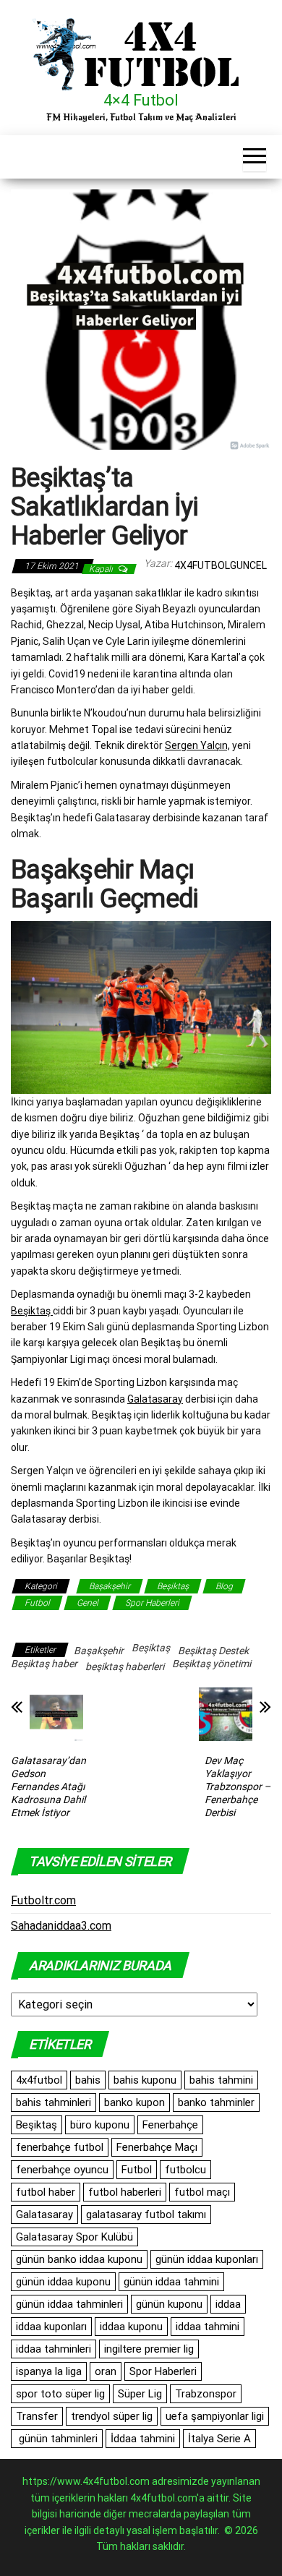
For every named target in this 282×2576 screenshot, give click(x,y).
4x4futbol (39, 2080)
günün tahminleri (57, 2439)
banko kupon (134, 2102)
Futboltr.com (43, 1900)
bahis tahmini (221, 2080)
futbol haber (46, 2192)
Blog (224, 1586)
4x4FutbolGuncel (221, 565)
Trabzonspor (206, 2394)
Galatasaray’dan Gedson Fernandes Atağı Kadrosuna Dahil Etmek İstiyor (48, 1786)
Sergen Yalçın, (197, 745)
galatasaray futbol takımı (146, 2215)
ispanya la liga (49, 2371)
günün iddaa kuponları (207, 2259)
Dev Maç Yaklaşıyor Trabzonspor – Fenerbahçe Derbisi (238, 1786)
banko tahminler (216, 2102)
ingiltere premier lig (149, 2349)
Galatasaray (155, 1399)
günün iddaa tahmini (171, 2282)
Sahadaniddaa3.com (61, 1926)
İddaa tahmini (143, 2439)
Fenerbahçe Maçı (157, 2147)
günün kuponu (169, 2304)
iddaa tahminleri (54, 2349)
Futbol (37, 1603)
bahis (88, 2080)
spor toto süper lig (60, 2394)
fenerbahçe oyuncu (62, 2170)
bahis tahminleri (54, 2102)
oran (106, 2371)
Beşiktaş (32, 1311)
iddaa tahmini (208, 2327)
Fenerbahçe (170, 2125)
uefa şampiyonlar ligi (215, 2416)
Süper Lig (140, 2394)
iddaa (228, 2304)
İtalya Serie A (219, 2439)
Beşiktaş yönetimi (211, 1664)
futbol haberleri (125, 2192)
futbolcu (185, 2170)
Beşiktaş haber (44, 1664)
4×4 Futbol (141, 100)
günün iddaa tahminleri (69, 2304)
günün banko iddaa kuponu (79, 2259)
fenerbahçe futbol (60, 2147)
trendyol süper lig (112, 2416)
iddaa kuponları (51, 2327)
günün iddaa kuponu (63, 2282)
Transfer (37, 2416)
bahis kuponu (145, 2080)
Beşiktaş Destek (213, 1651)
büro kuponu (100, 2125)
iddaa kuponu (131, 2327)
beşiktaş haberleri (125, 1666)
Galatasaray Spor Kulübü (74, 2237)
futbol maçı (202, 2192)
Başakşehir (110, 1586)
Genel (87, 1603)
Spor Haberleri (152, 1603)
